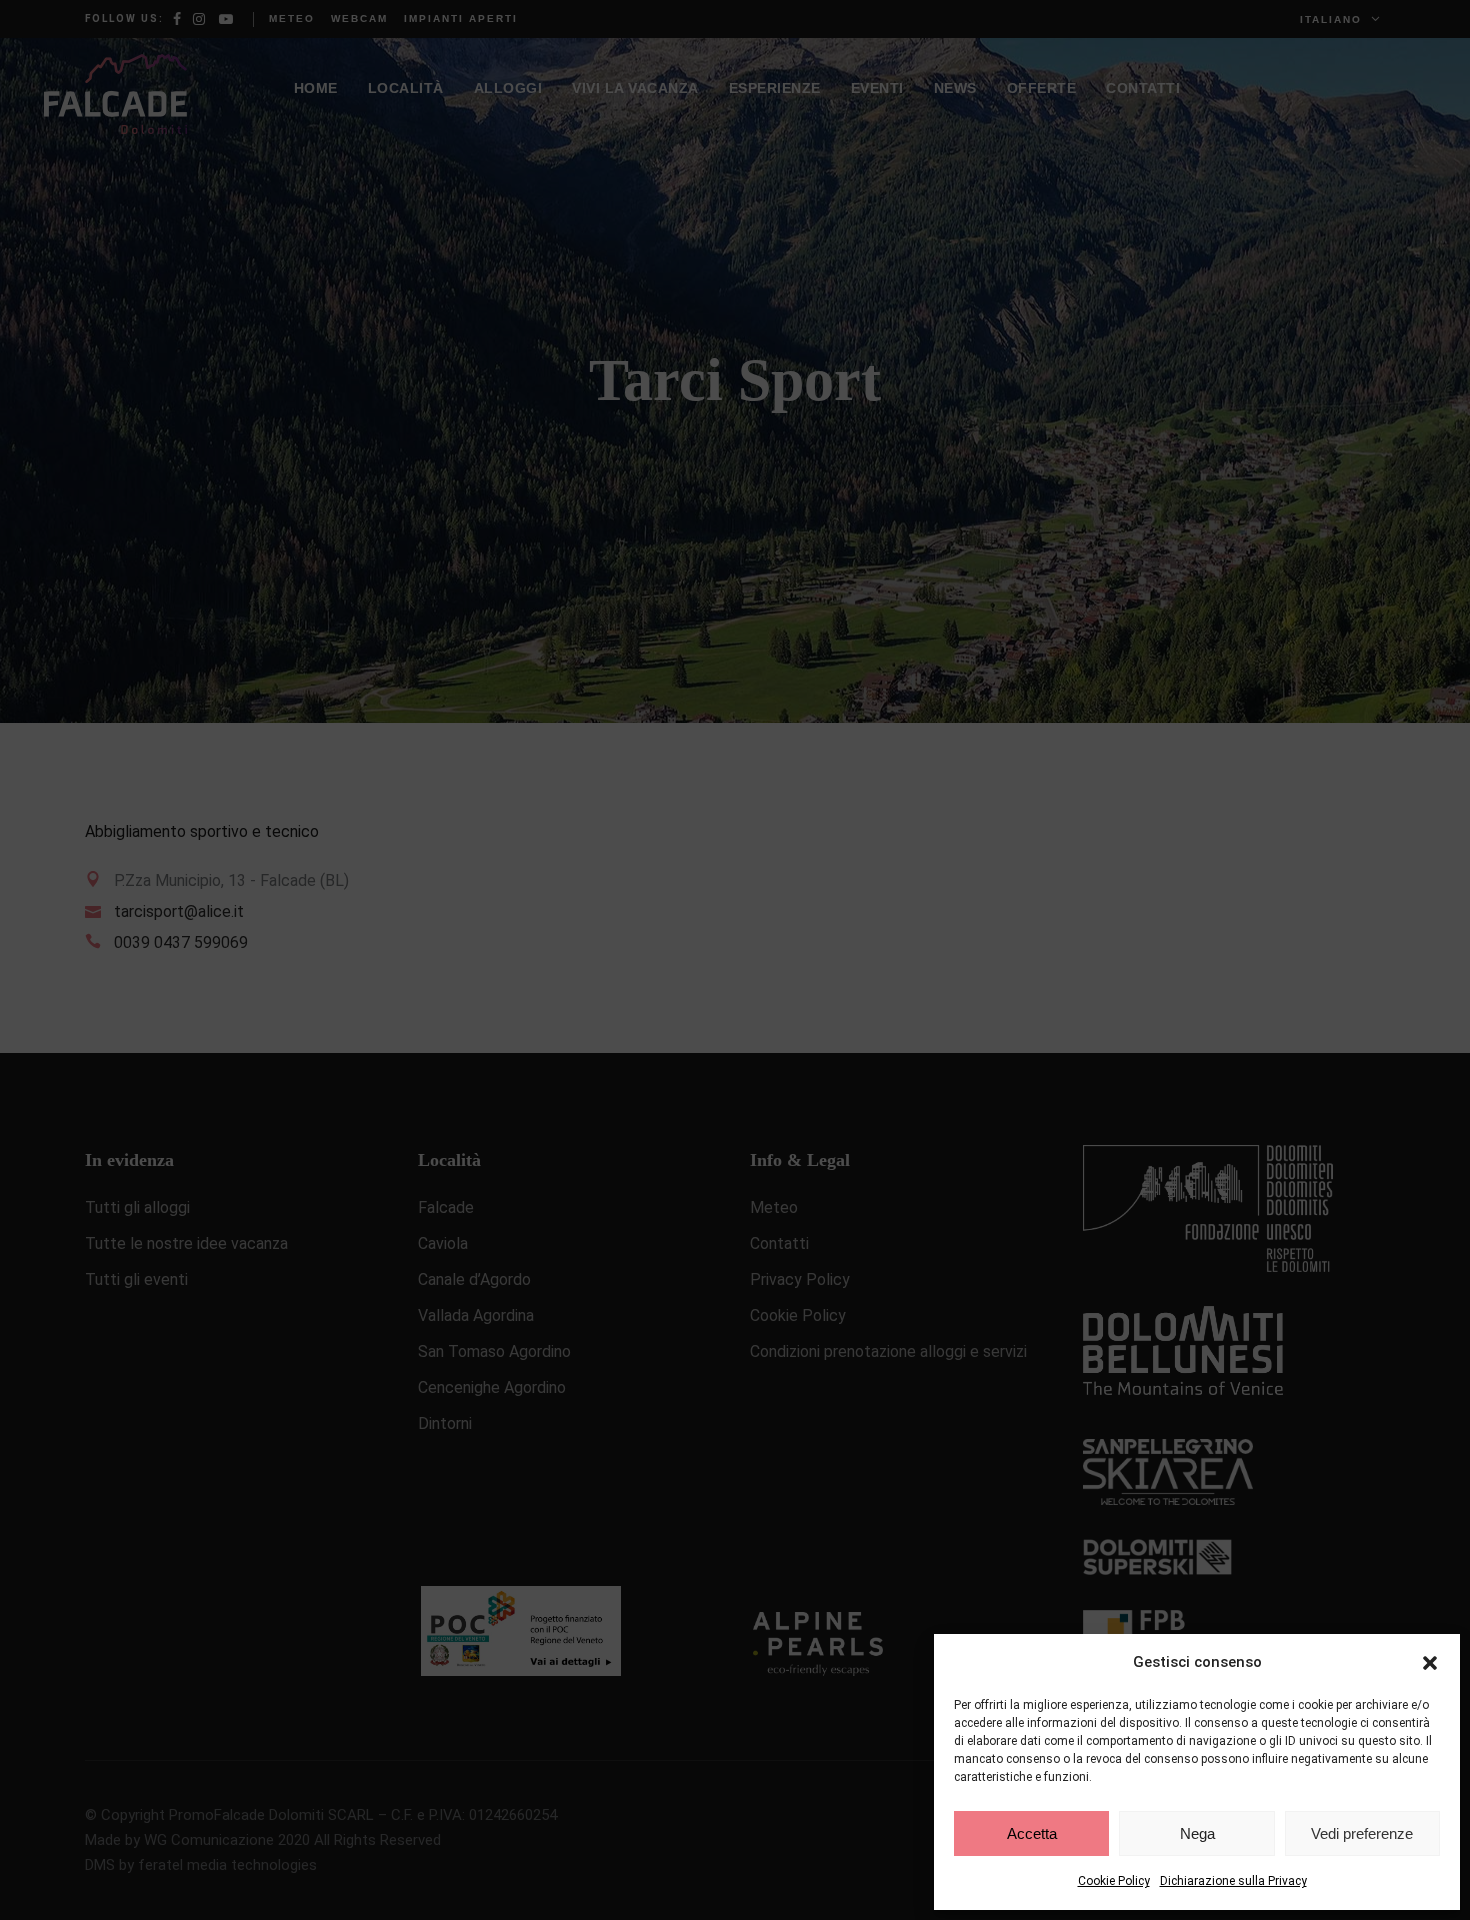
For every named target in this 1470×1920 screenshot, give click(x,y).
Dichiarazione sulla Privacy (1233, 1881)
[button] (1430, 1663)
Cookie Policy (1114, 1881)
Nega (1197, 1833)
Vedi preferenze (1362, 1833)
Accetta (1032, 1833)
